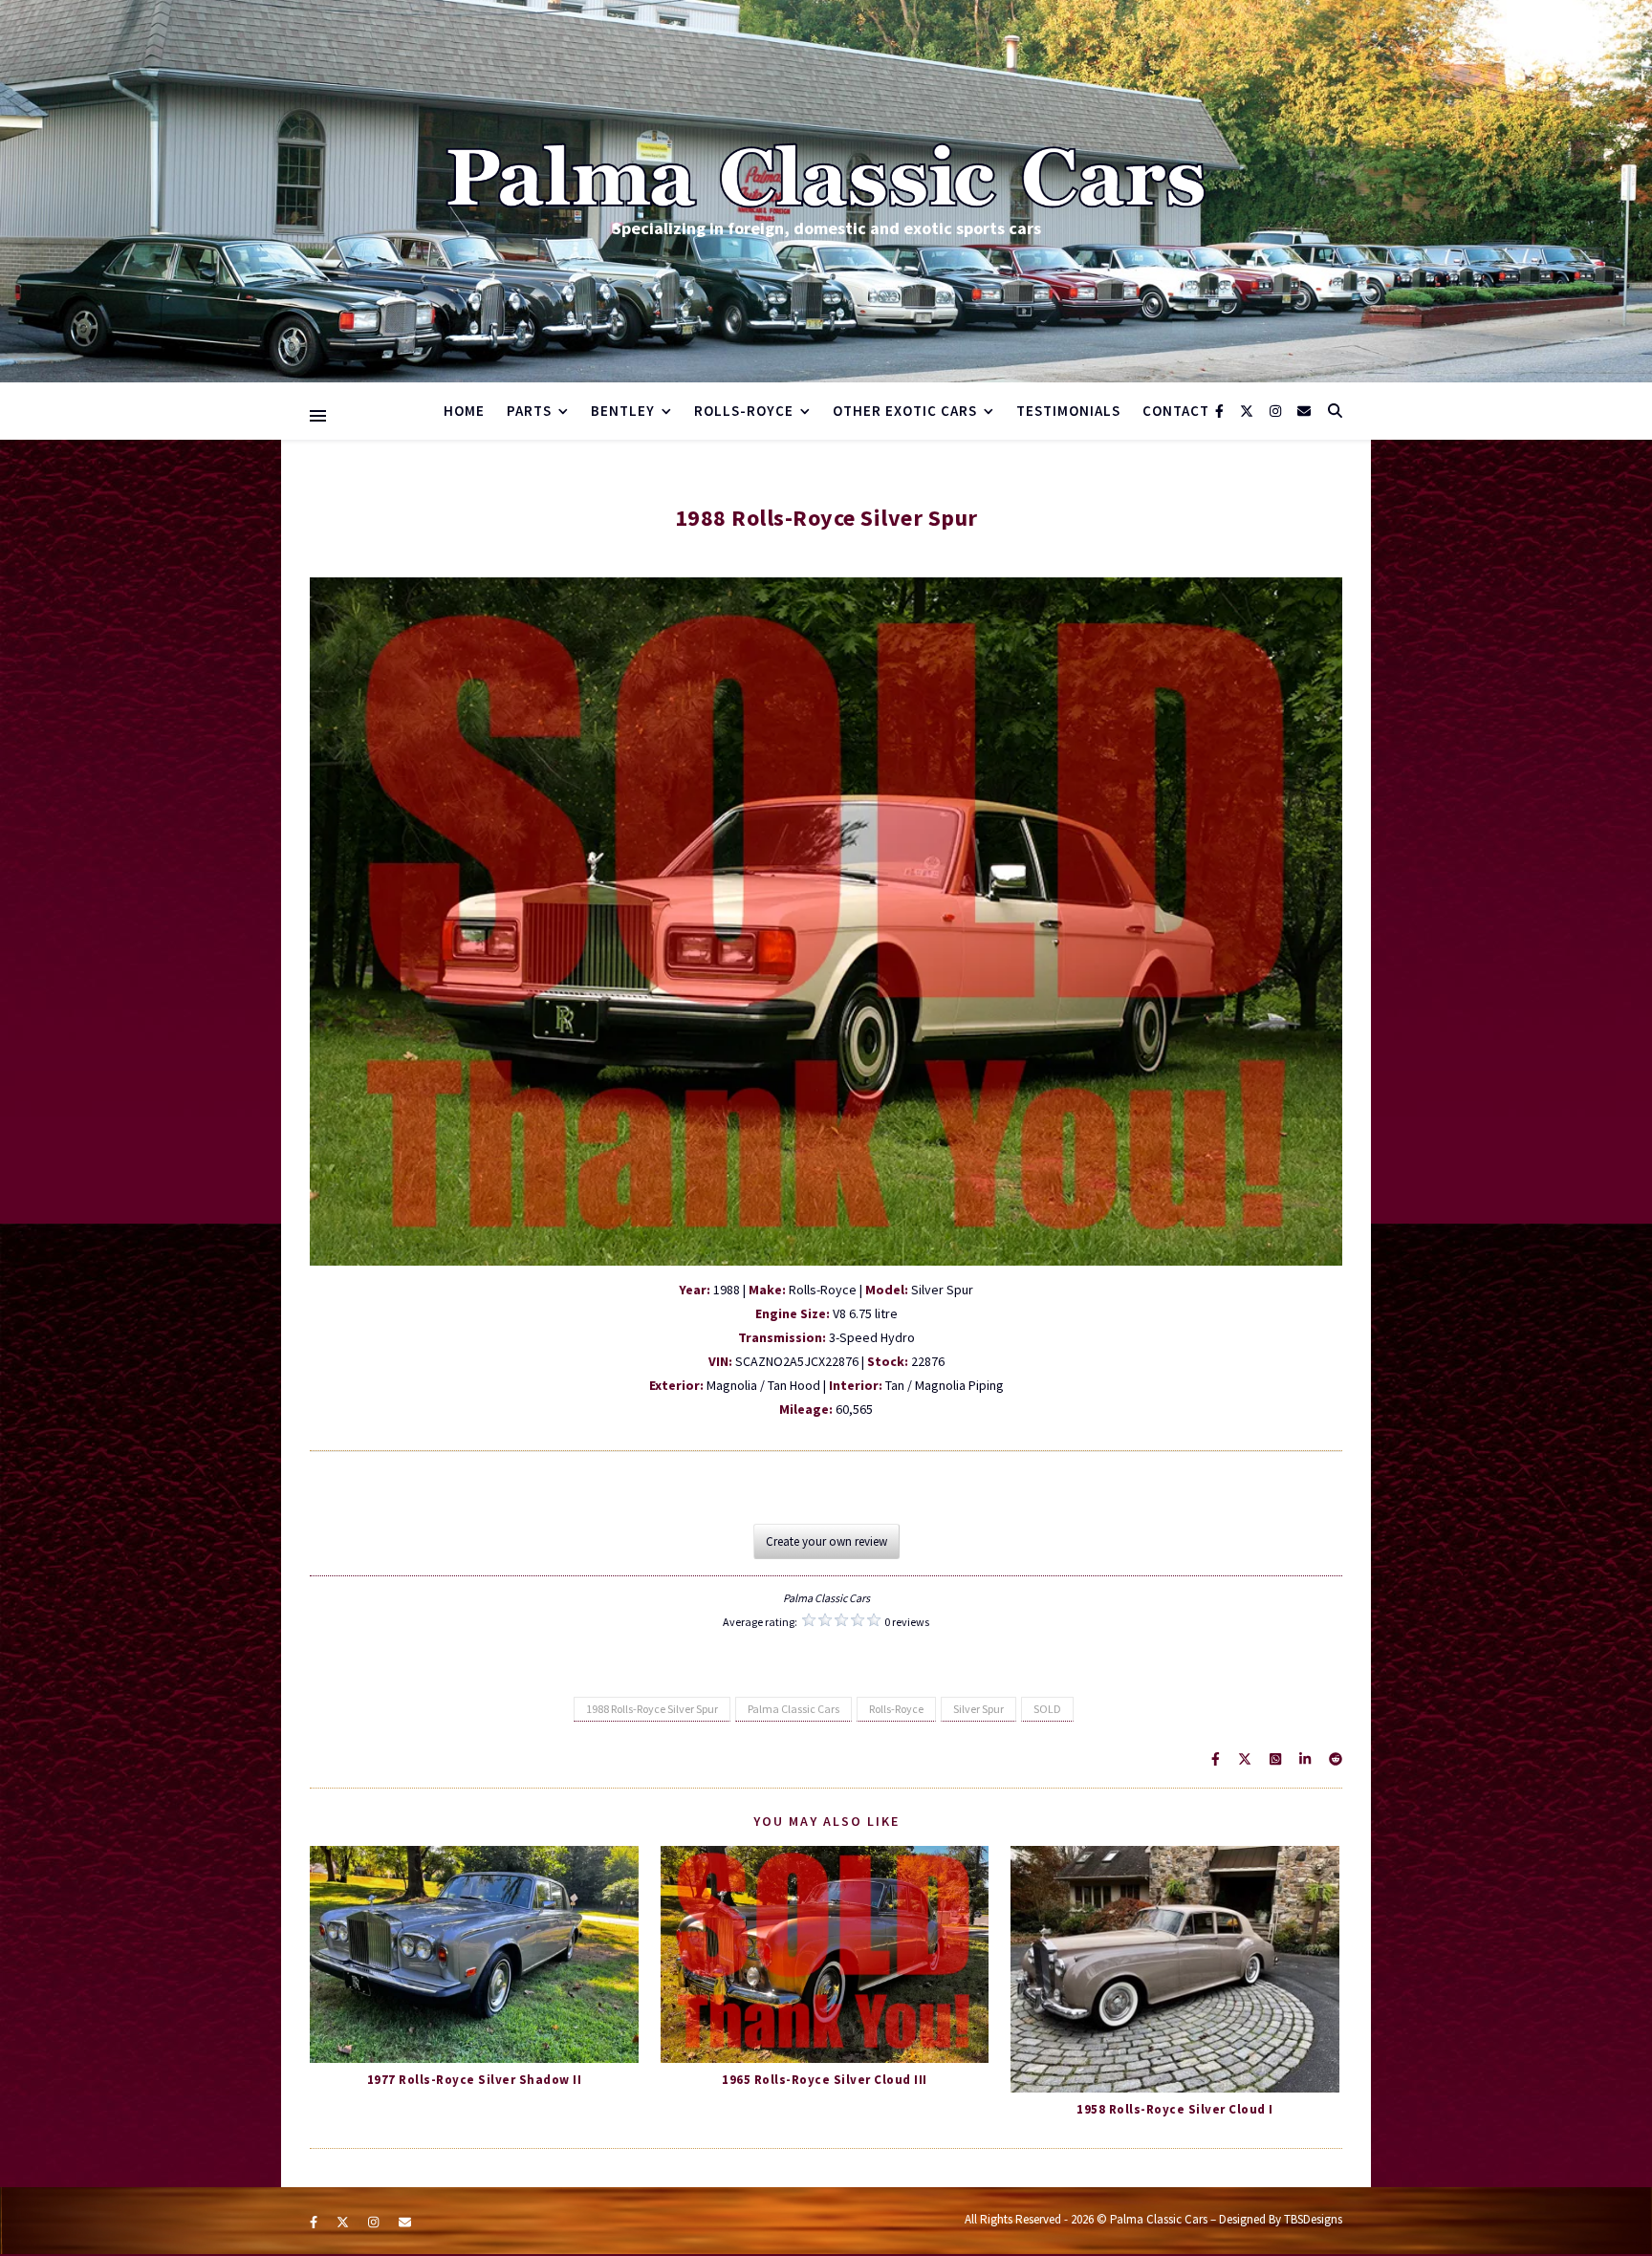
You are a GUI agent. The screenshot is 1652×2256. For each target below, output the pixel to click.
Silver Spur (978, 1709)
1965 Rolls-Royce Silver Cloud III (825, 2080)
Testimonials (1068, 411)
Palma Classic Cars (793, 1709)
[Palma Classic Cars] (826, 176)
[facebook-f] (1221, 411)
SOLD (1047, 1709)
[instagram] (1277, 411)
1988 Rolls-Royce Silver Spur (652, 1709)
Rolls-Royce (896, 1709)
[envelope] (1304, 411)
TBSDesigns (1313, 2219)
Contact (1176, 411)
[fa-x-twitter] (1248, 411)
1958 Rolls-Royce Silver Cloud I (1175, 2109)
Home (464, 411)
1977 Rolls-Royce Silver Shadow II (475, 2080)
